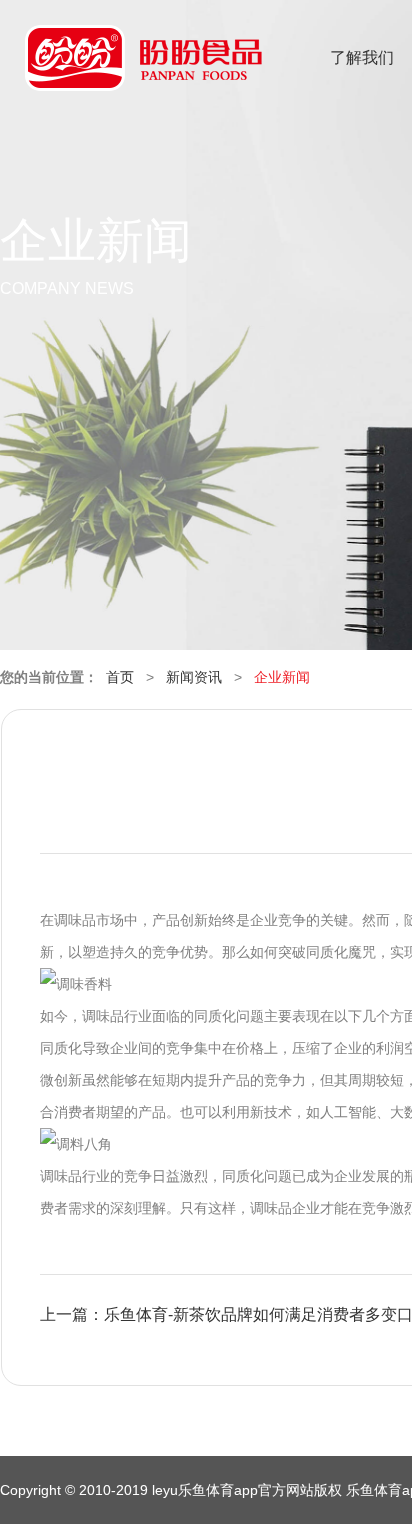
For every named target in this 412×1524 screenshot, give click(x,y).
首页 (120, 677)
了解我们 (362, 57)
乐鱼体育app (143, 70)
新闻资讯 (194, 677)
